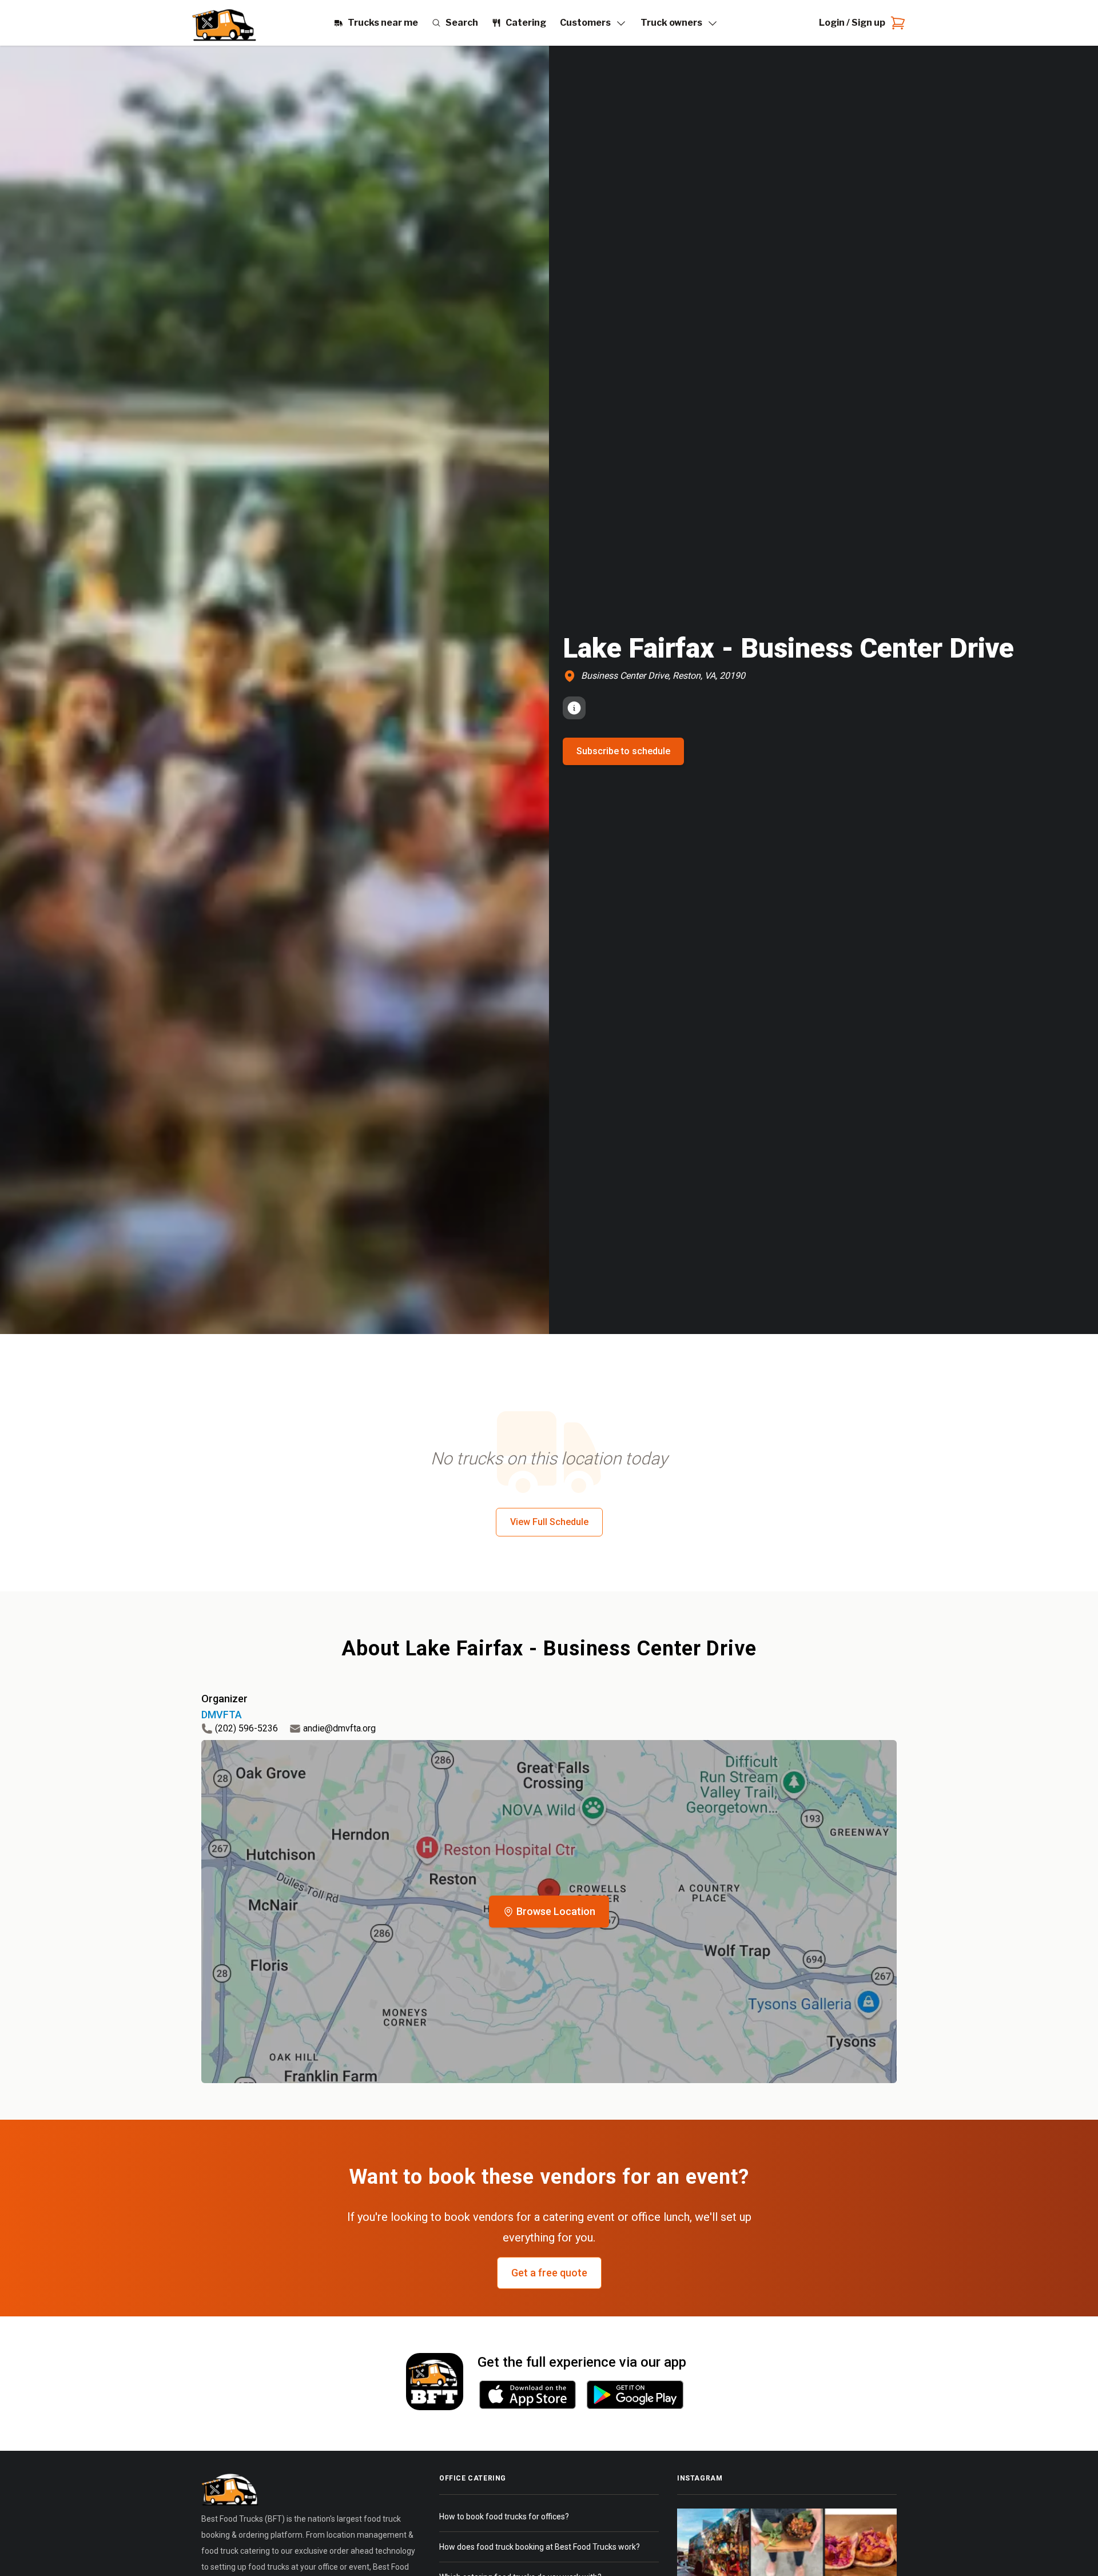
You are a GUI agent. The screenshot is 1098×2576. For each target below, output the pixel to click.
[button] (549, 1912)
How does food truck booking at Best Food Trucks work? (540, 2547)
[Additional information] (574, 708)
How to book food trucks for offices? (504, 2517)
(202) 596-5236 (246, 1728)
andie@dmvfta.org (339, 1728)
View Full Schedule (549, 1522)
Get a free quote (549, 2273)
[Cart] (896, 23)
